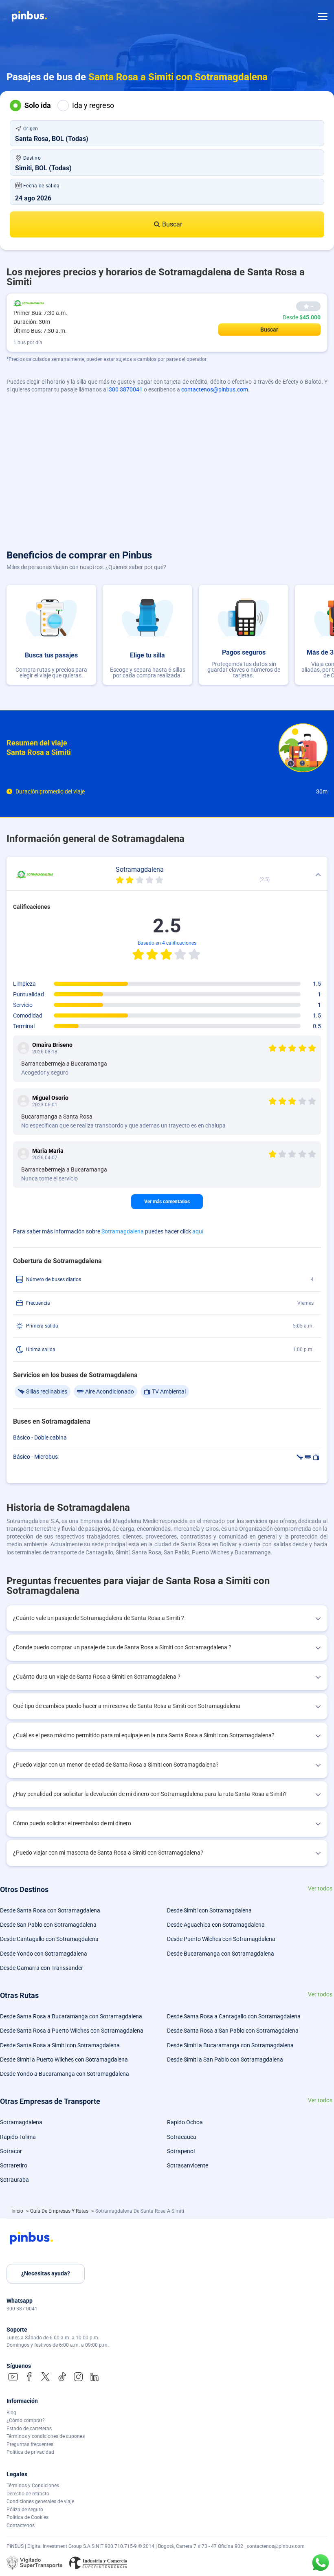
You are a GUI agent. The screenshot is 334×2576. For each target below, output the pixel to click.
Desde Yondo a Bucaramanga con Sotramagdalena (65, 2074)
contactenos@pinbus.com (215, 389)
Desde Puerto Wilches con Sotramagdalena (221, 1939)
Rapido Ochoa (185, 2122)
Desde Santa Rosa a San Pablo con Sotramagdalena (233, 2031)
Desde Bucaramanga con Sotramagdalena (221, 1954)
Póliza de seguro (25, 2510)
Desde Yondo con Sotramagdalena (44, 1954)
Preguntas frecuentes (30, 2444)
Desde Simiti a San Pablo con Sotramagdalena (225, 2059)
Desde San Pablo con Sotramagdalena (48, 1925)
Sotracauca (182, 2137)
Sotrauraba (14, 2180)
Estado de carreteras (29, 2429)
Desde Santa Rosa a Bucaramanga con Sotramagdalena (71, 2016)
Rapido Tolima (18, 2137)
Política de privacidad (30, 2452)
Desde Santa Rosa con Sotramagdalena (50, 1910)
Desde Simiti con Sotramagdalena (209, 1910)
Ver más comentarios (167, 1202)
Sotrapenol (181, 2151)
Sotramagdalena (123, 1231)
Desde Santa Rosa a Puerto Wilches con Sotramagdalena (72, 2031)
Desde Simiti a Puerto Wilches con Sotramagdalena (64, 2059)
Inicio (18, 2211)
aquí (198, 1231)
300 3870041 (126, 389)
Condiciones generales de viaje (40, 2501)
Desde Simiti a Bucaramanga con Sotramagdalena (230, 2045)
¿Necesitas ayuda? (46, 2273)
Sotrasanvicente (188, 2165)
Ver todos (320, 1889)
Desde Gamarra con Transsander (42, 1968)
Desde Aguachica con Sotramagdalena (216, 1925)
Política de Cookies (27, 2517)
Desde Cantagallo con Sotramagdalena (49, 1939)
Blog (11, 2413)
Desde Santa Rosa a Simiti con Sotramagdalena (60, 2045)
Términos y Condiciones (33, 2486)
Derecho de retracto (28, 2494)
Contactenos (21, 2525)
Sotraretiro (14, 2165)
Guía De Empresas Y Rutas (60, 2211)
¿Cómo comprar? (26, 2420)
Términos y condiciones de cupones (46, 2436)
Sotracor (11, 2151)
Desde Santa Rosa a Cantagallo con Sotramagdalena (234, 2016)
